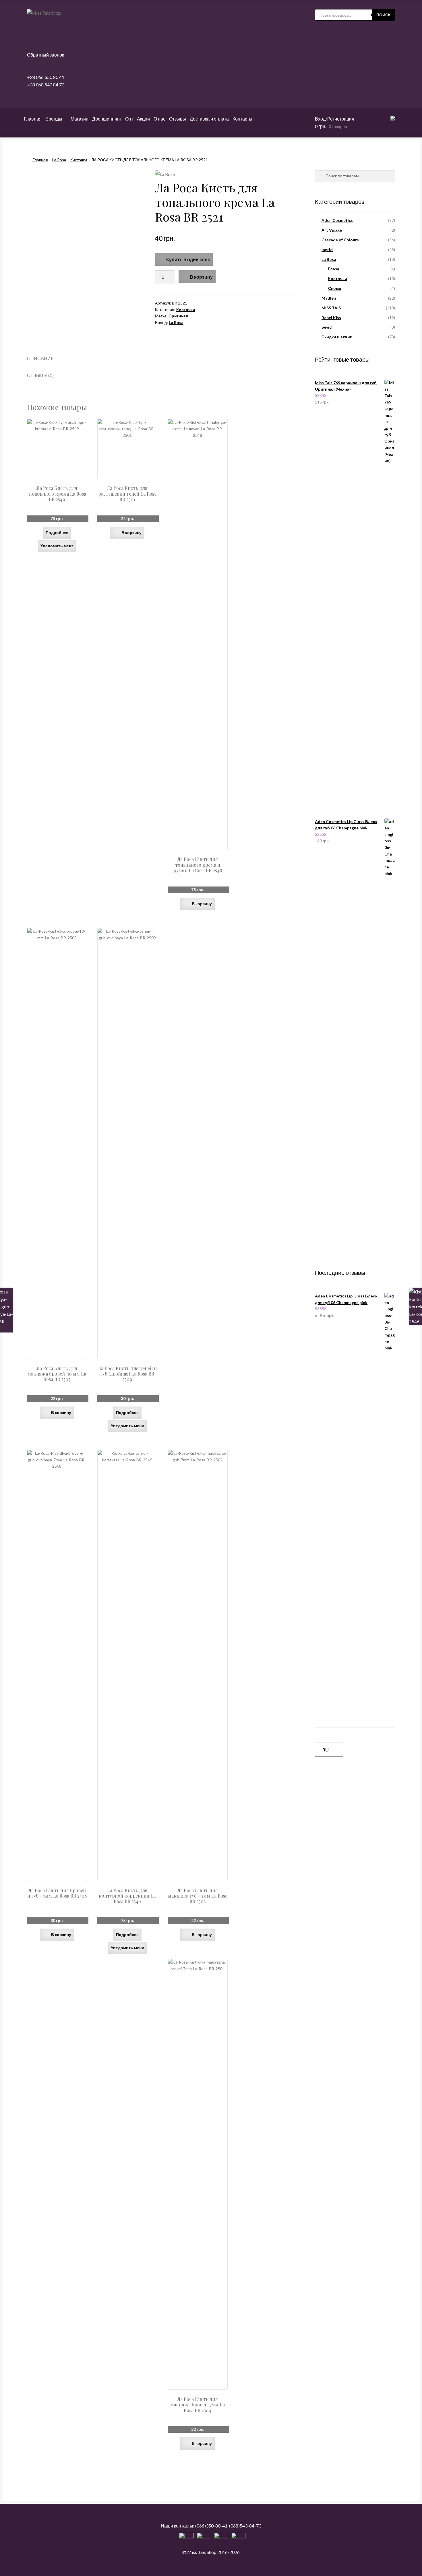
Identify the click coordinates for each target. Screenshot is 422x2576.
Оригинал (178, 316)
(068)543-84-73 (245, 2526)
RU (326, 1750)
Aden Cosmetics (337, 220)
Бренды (54, 119)
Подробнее (57, 533)
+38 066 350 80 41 (46, 77)
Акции (143, 119)
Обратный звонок (46, 55)
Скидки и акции (337, 337)
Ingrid (327, 250)
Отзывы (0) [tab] (40, 375)
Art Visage (332, 230)
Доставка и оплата (209, 119)
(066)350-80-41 (211, 2526)
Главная (33, 119)
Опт (129, 119)
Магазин (80, 119)
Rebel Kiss (331, 318)
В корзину (201, 277)
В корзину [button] (131, 533)
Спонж (335, 288)
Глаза (334, 269)
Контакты (242, 119)
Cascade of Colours (340, 240)
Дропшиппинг (107, 119)
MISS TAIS (331, 308)
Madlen (329, 298)
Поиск (384, 15)
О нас (159, 119)
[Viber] (238, 2540)
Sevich (328, 327)
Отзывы (178, 119)
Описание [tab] (40, 358)
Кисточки (79, 160)
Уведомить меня (57, 546)
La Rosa (59, 160)
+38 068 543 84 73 (46, 85)
